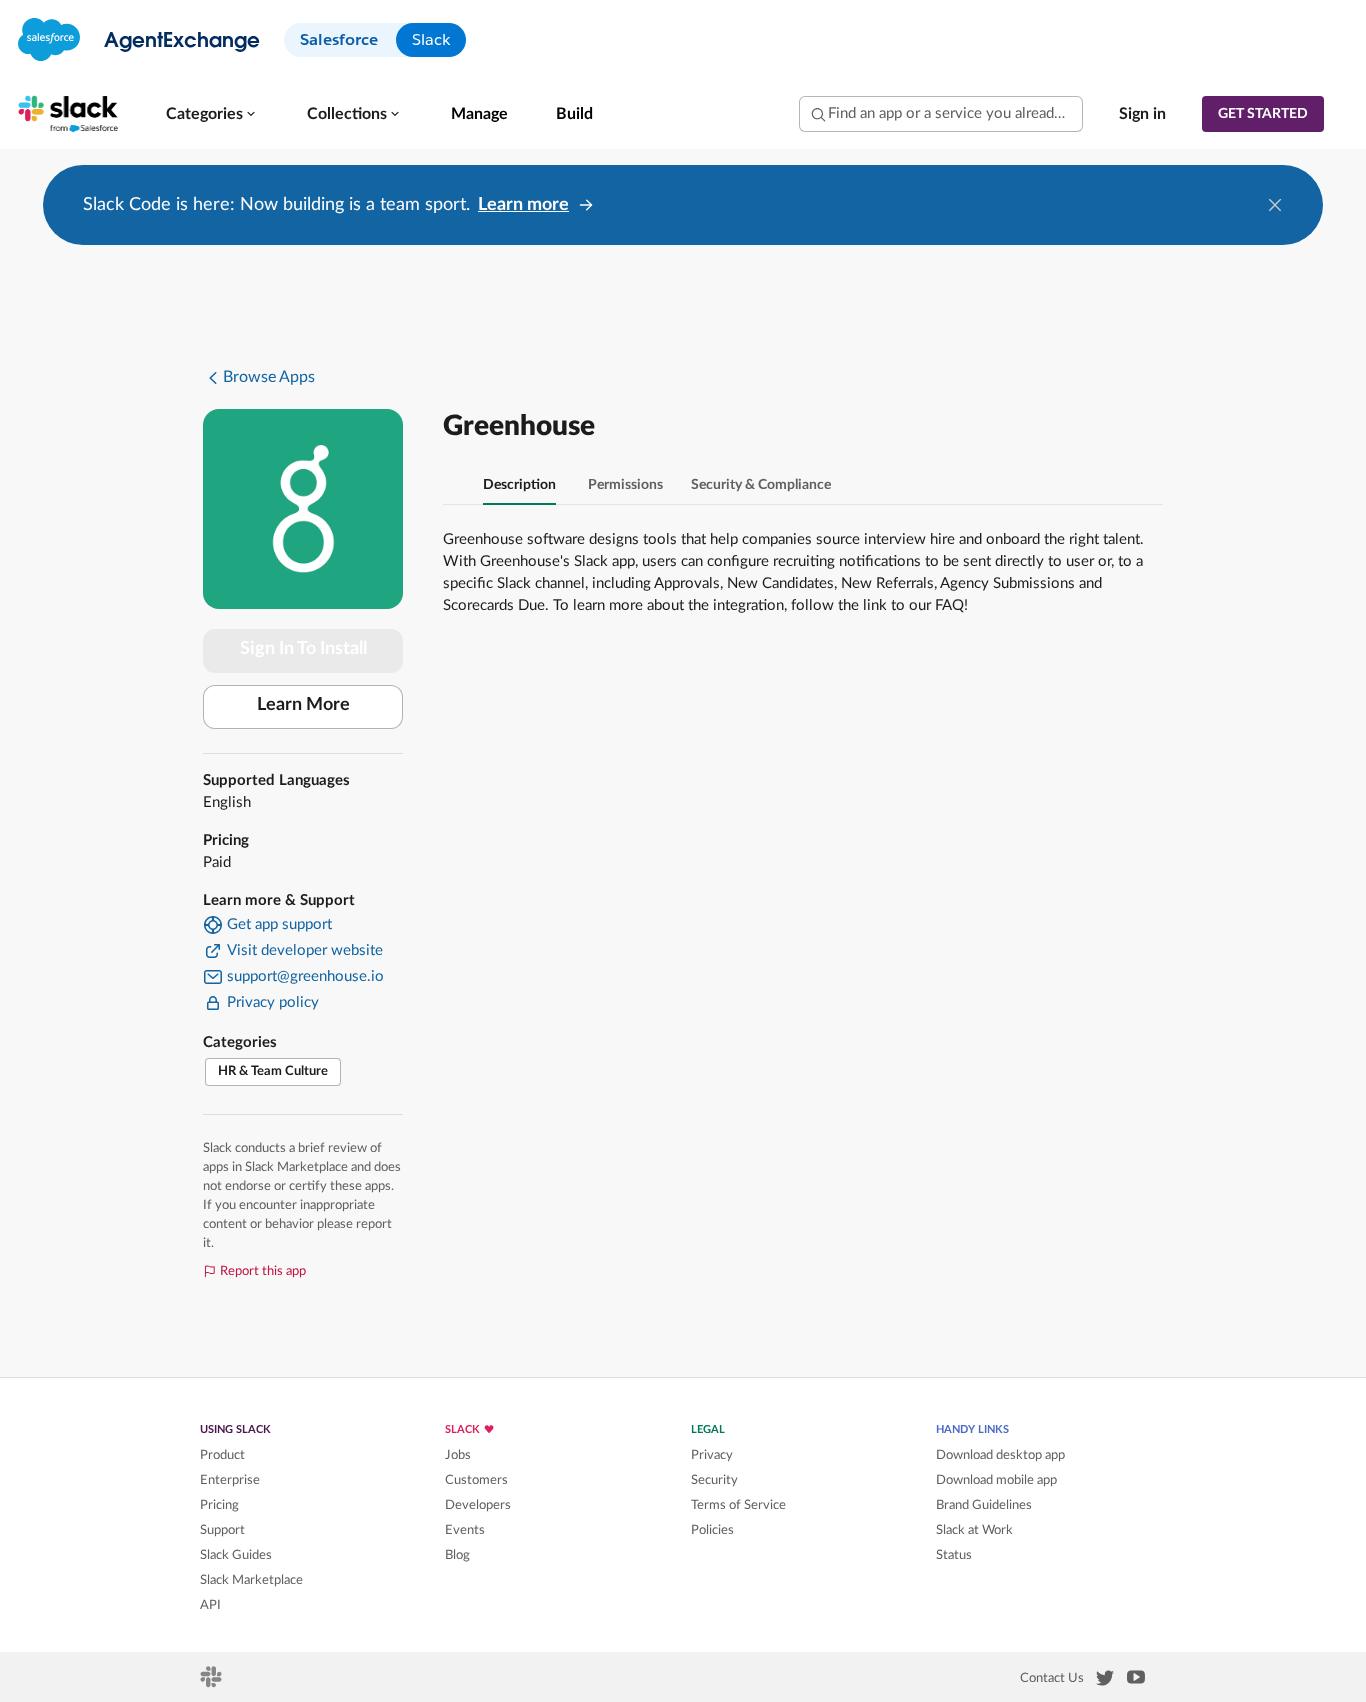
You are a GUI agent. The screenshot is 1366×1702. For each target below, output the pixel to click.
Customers (476, 1480)
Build (574, 114)
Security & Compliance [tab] (761, 485)
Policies (712, 1530)
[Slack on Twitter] (1105, 1682)
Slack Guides (236, 1555)
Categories (204, 114)
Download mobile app (996, 1480)
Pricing (219, 1505)
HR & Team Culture (273, 1071)
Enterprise (230, 1480)
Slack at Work (974, 1530)
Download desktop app (1000, 1455)
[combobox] (941, 114)
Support (222, 1530)
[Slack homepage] (212, 1683)
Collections (347, 114)
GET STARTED (1263, 114)
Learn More (303, 705)
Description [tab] (519, 485)
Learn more (523, 205)
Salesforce (339, 39)
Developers (478, 1505)
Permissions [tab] (625, 485)
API (210, 1605)
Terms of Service (738, 1505)
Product (222, 1455)
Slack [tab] (431, 39)
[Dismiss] (1275, 205)
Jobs (458, 1455)
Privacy (712, 1455)
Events (465, 1530)
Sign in (1142, 114)
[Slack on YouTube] (1136, 1681)
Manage (479, 114)
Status (954, 1555)
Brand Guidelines (984, 1505)
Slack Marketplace (251, 1580)
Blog (457, 1555)
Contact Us (1052, 1678)
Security (714, 1480)
